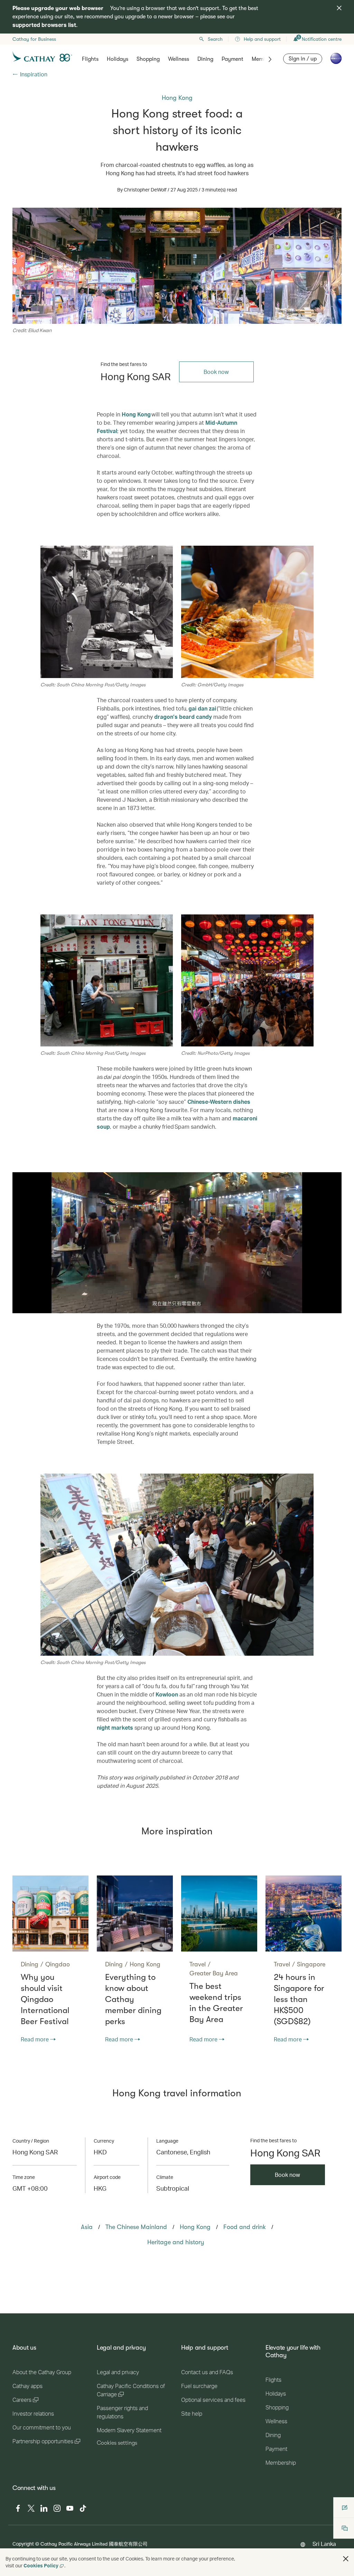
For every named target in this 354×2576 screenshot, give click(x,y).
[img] (339, 8)
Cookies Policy (41, 2565)
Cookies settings (117, 2443)
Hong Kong (136, 414)
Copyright (23, 2544)
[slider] (31, 1299)
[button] (346, 2559)
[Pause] (18, 1308)
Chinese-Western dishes (219, 1102)
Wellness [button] (179, 59)
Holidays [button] (118, 59)
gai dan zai (203, 708)
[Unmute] (26, 1307)
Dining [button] (205, 59)
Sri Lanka (324, 2544)
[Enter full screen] (336, 1308)
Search (215, 39)
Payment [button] (232, 59)
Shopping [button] (148, 59)
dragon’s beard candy (183, 717)
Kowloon (167, 1694)
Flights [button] (90, 59)
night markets (115, 1727)
